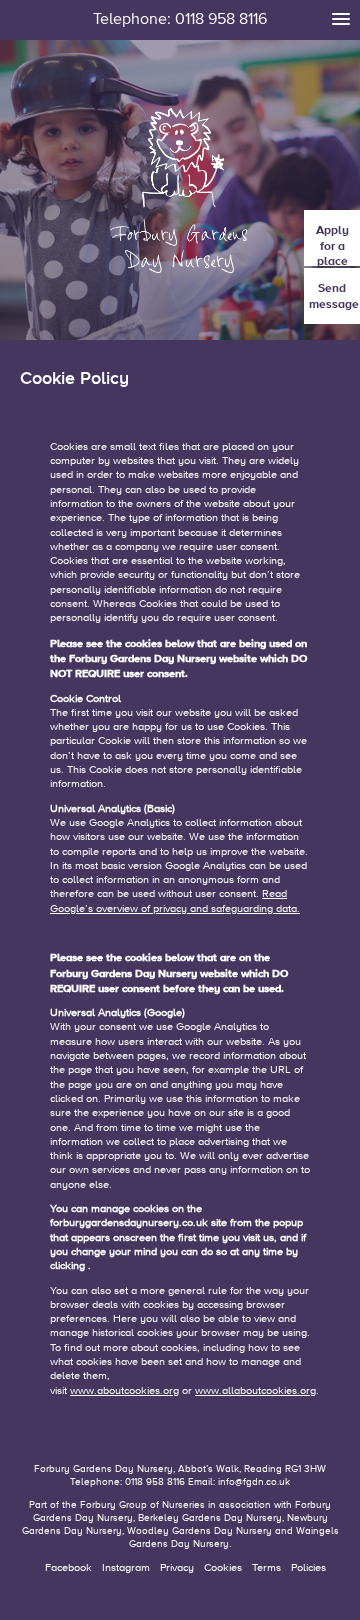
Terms (266, 1567)
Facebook (68, 1567)
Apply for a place (332, 244)
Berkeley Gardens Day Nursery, (212, 1518)
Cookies (223, 1567)
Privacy (177, 1567)
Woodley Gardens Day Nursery (199, 1531)
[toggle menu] (341, 19)
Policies (308, 1567)
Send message (334, 296)
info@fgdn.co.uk (254, 1482)
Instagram (126, 1567)
